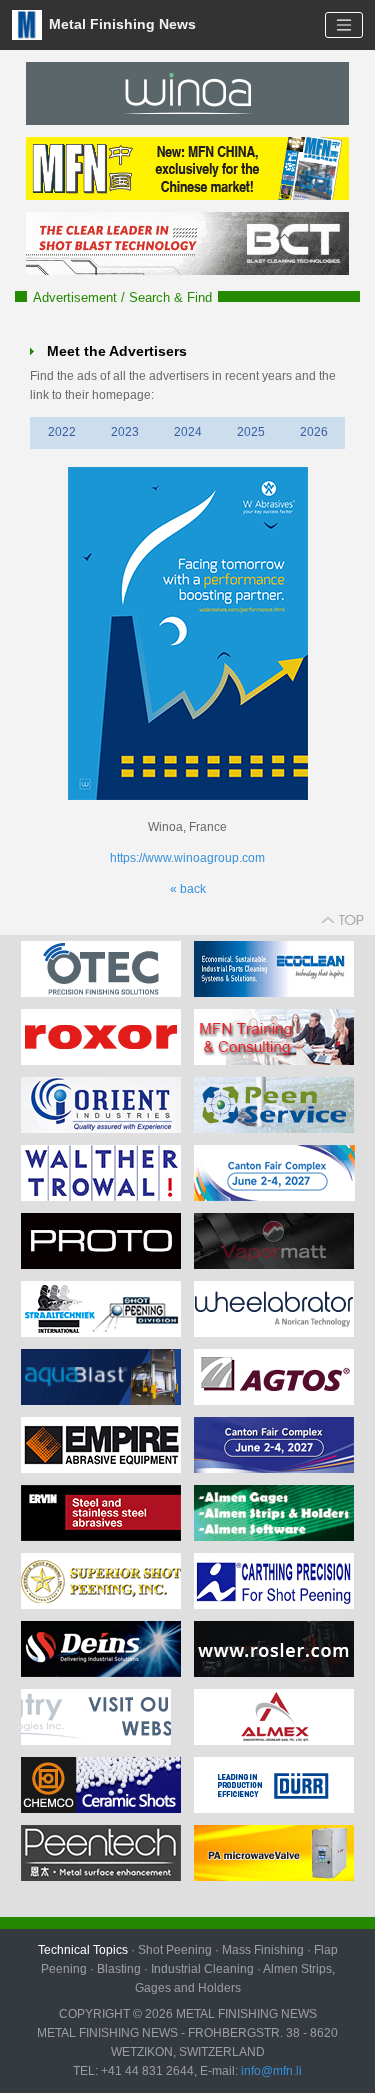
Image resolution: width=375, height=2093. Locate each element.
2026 (314, 432)
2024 (188, 432)
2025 (251, 432)
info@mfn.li (270, 2071)
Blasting (119, 1969)
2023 (125, 432)
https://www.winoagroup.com (187, 858)
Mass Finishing (263, 1950)
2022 (62, 432)
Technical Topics (83, 1950)
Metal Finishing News (120, 23)
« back (188, 889)
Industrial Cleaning (202, 1969)
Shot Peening (175, 1950)
